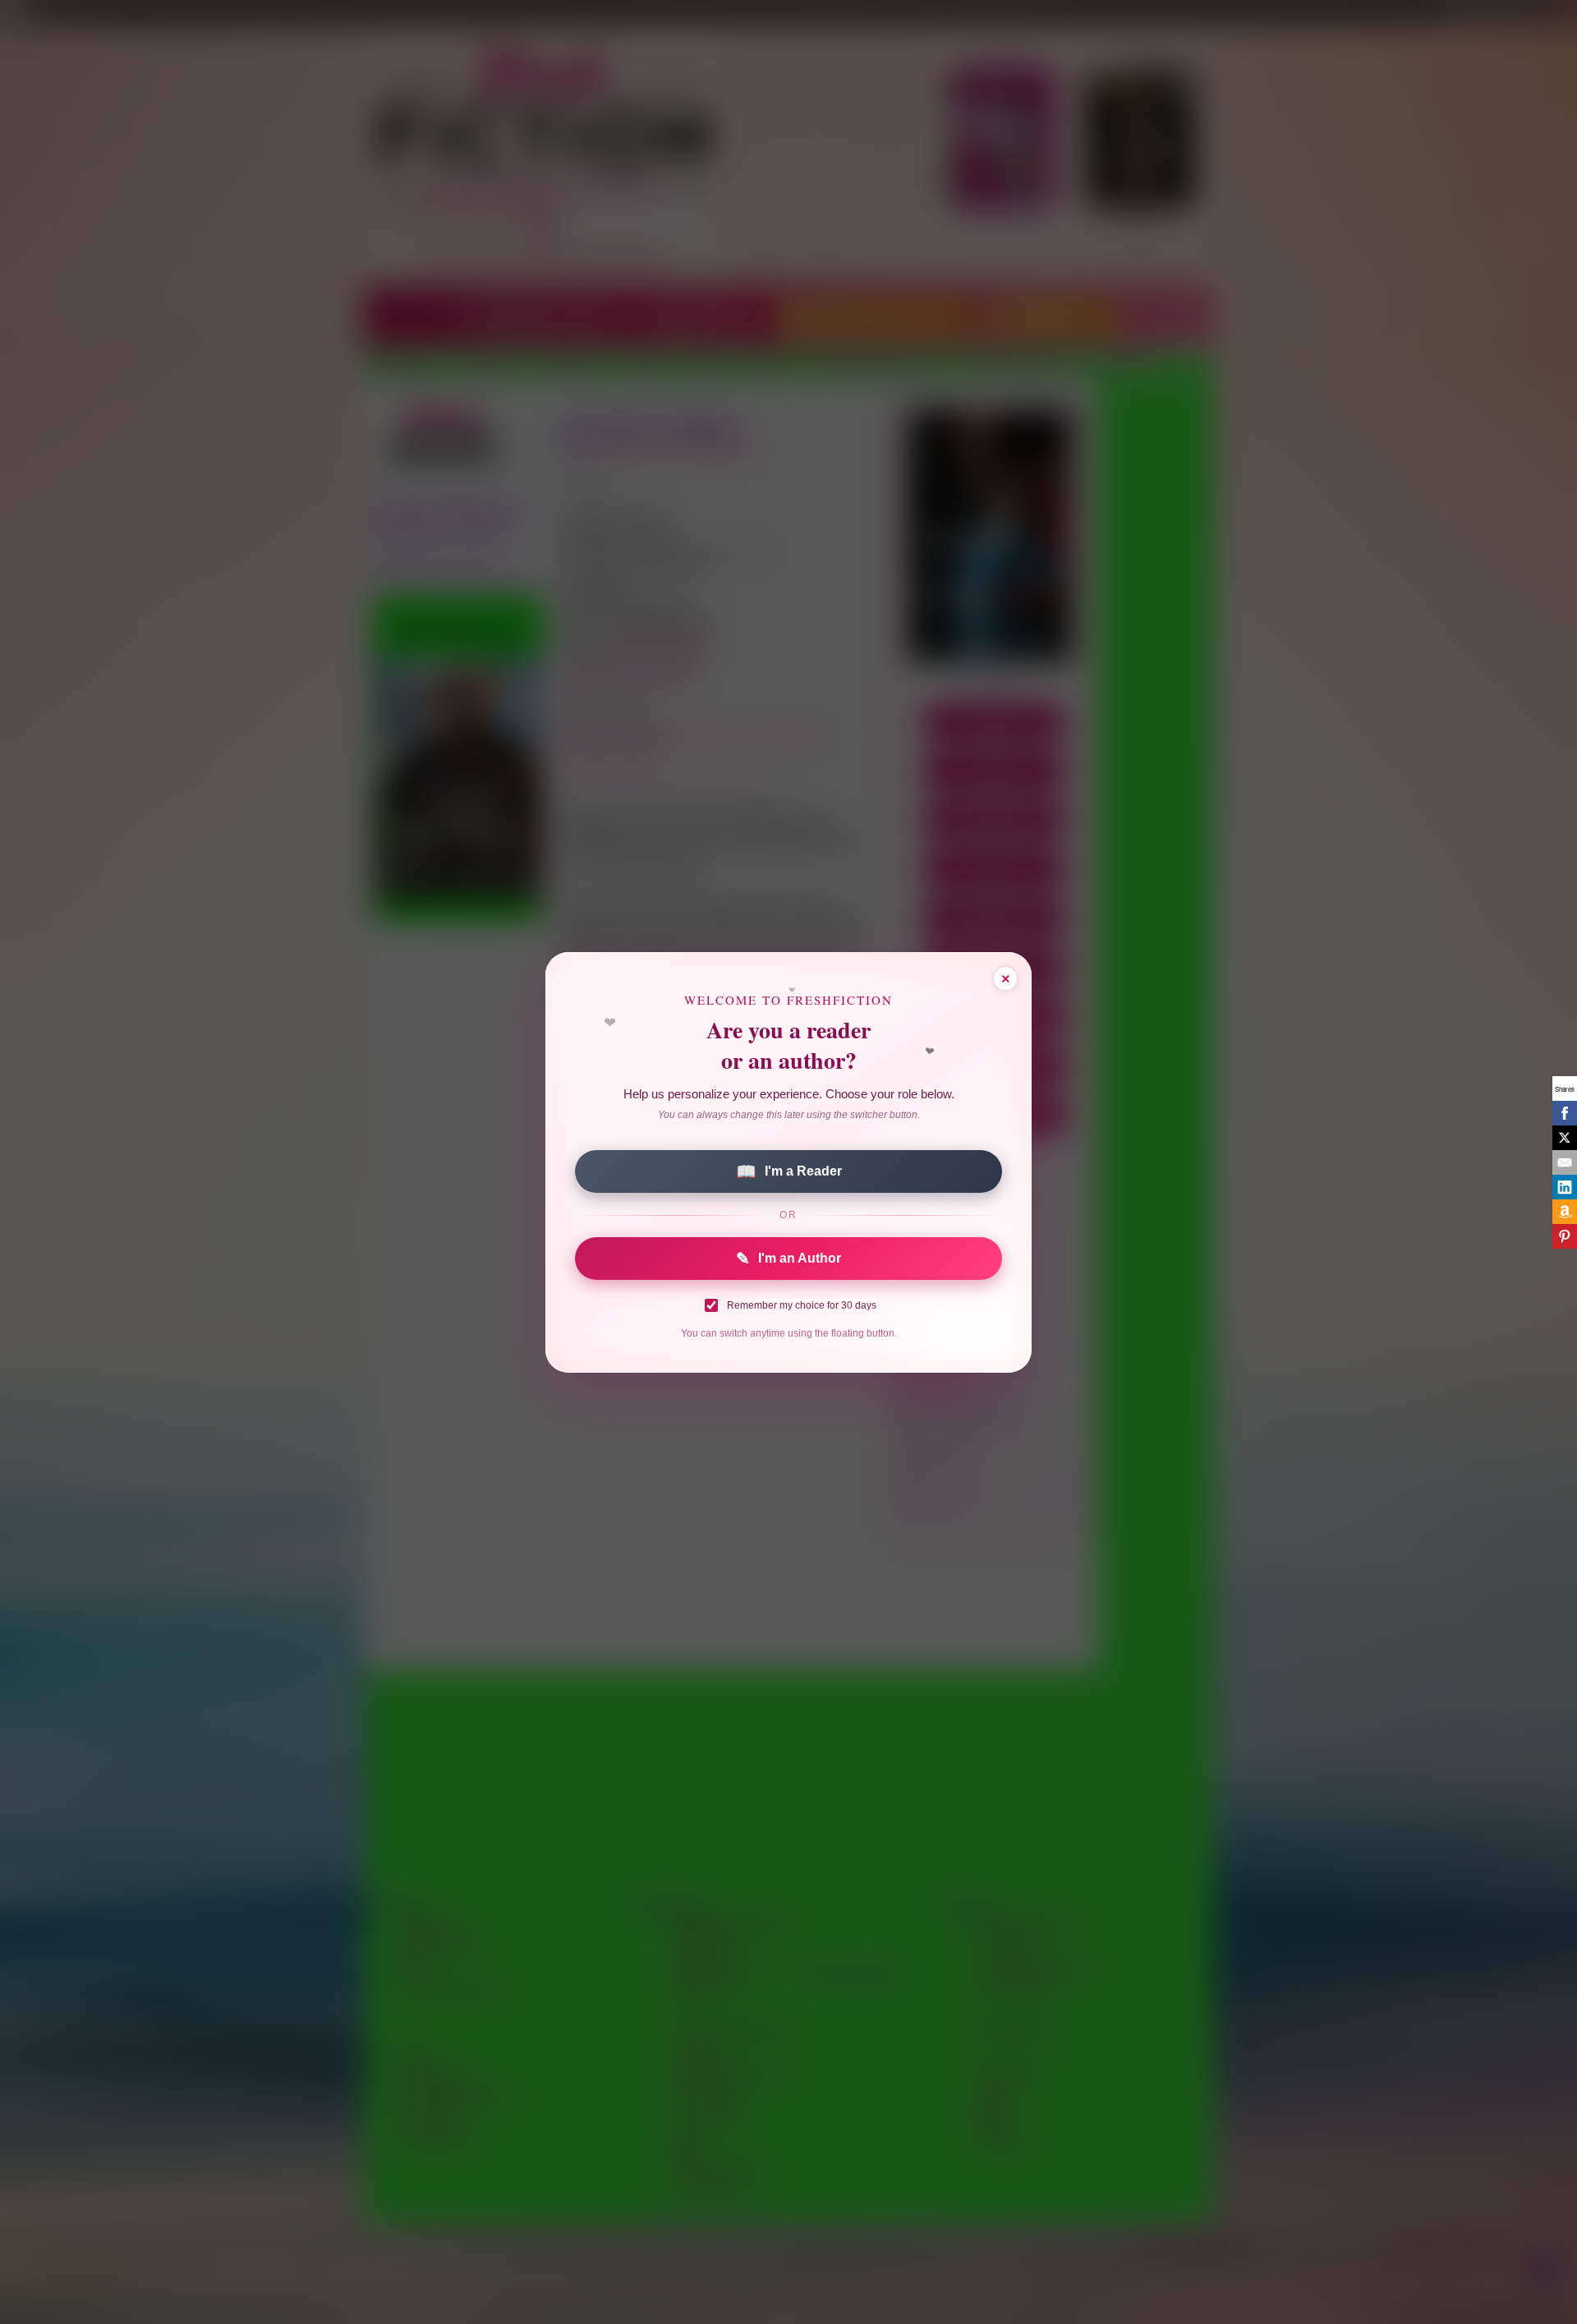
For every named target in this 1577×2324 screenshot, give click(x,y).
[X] (1565, 1138)
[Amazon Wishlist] (1565, 1212)
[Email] (1565, 1162)
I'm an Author (788, 1259)
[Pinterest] (1565, 1236)
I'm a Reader (789, 1171)
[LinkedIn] (1565, 1187)
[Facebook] (1565, 1113)
